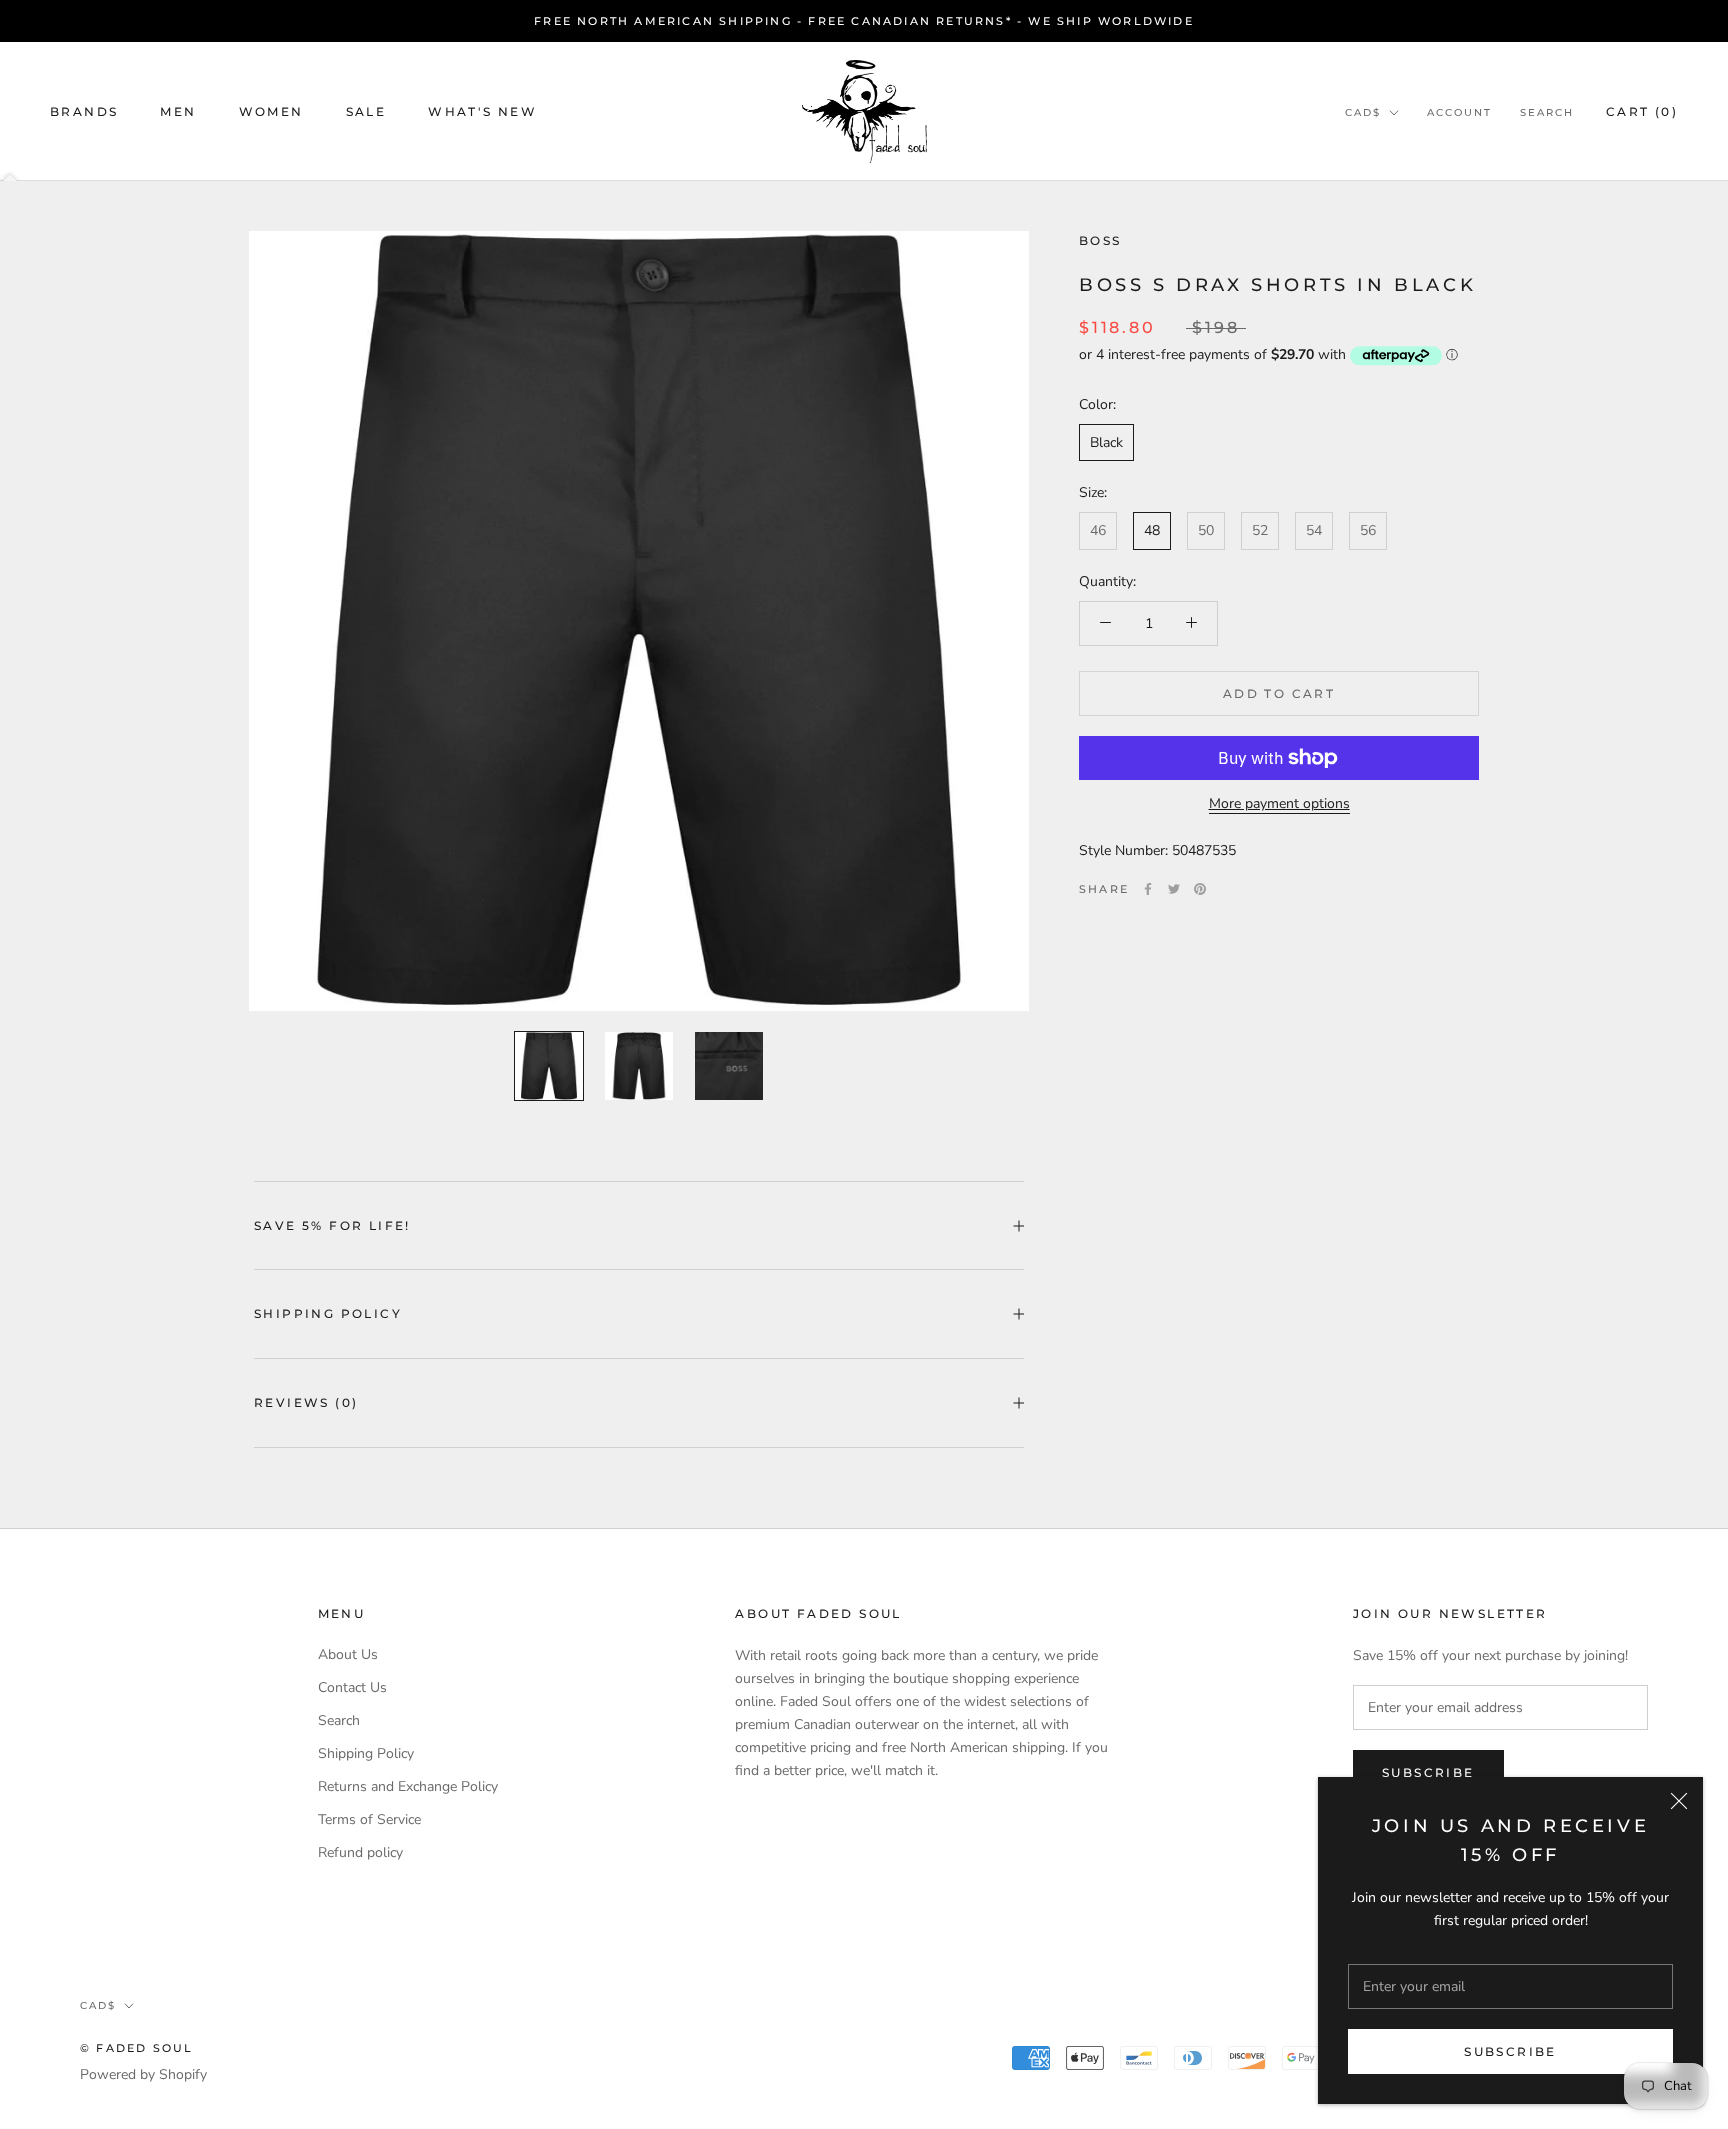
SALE (366, 111)
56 (1368, 530)
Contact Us (352, 1687)
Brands (84, 111)
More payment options (1279, 803)
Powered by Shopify (143, 2074)
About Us (348, 1654)
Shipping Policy (328, 1313)
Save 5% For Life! (332, 1225)
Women (271, 111)
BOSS (1100, 240)
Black (1106, 442)
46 (1098, 530)
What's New (482, 111)
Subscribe (1510, 2051)
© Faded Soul (136, 2048)
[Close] (1679, 1801)
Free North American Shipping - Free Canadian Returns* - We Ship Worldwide (864, 21)
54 (1314, 530)
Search (1547, 112)
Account (1459, 112)
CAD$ (1363, 112)
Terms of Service (369, 1819)
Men (178, 111)
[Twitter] (1174, 889)
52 (1260, 530)
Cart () (1642, 111)
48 (1152, 530)
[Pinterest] (1200, 889)
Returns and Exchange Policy (408, 1786)
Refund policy (360, 1852)
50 (1206, 530)
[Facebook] (1148, 889)
